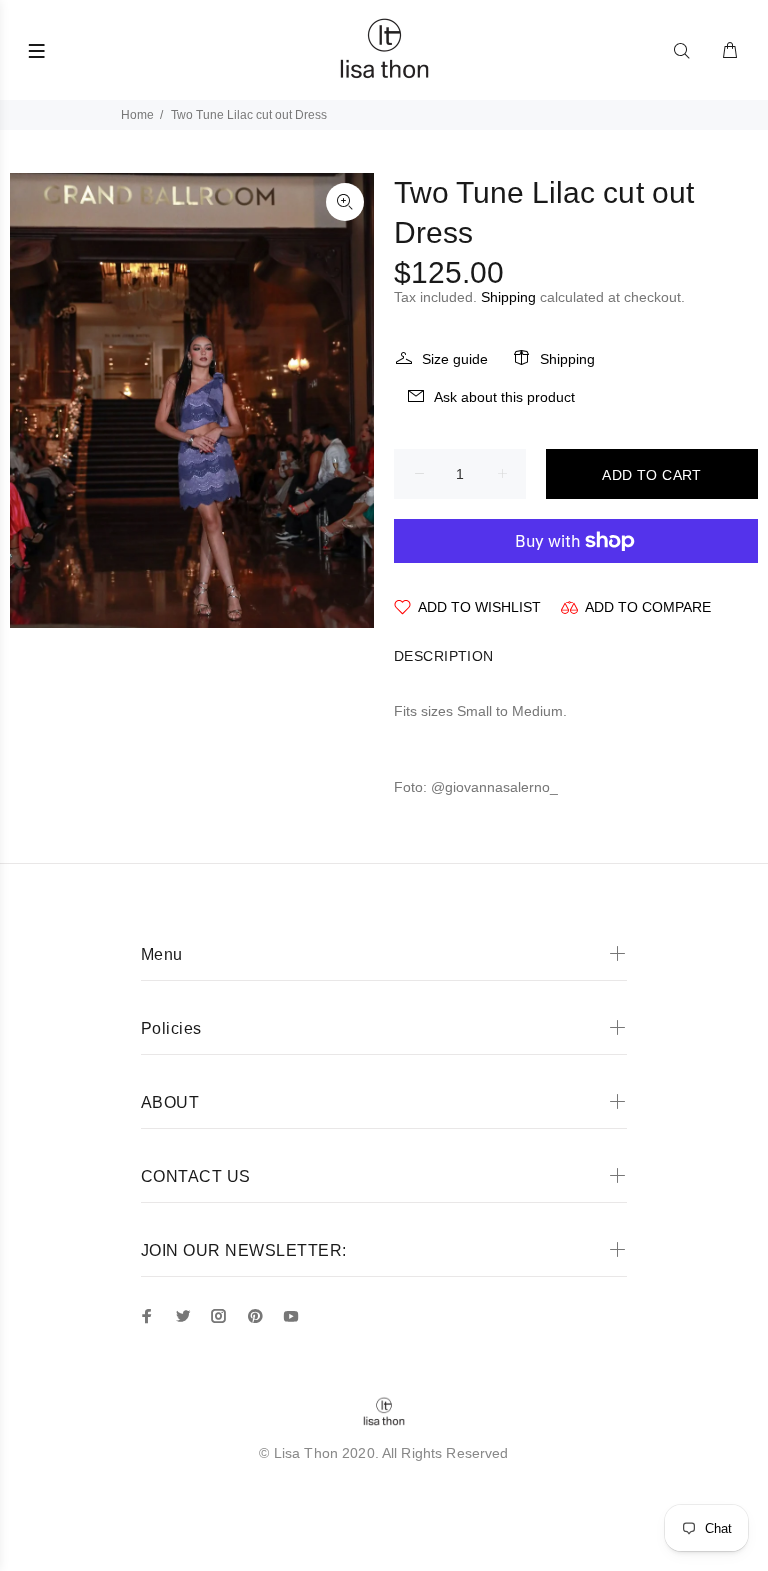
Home (137, 115)
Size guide (455, 359)
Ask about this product (504, 397)
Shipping (508, 297)
